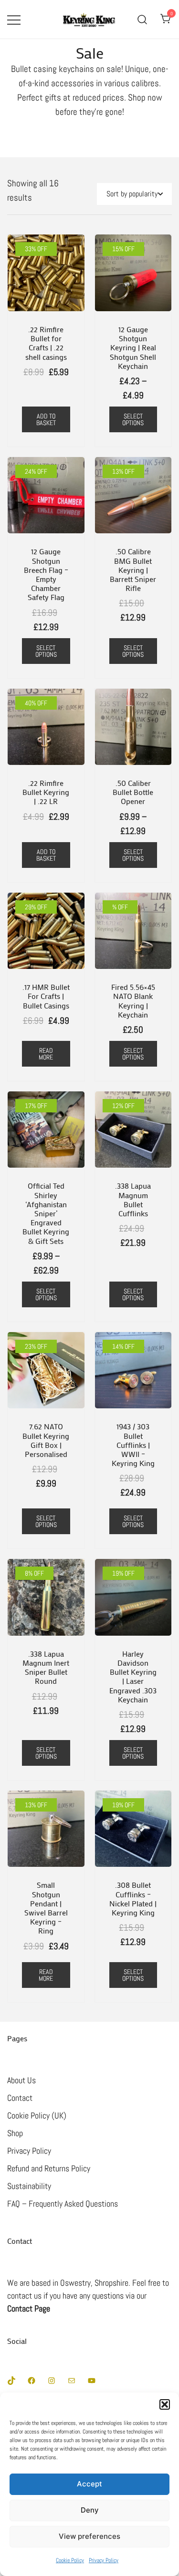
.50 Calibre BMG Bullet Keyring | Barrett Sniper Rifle (133, 570)
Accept (89, 2484)
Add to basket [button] (46, 419)
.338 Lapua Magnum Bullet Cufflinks (133, 1199)
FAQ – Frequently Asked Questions (63, 2204)
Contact (20, 2098)
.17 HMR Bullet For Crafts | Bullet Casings (46, 996)
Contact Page (29, 2308)
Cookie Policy (70, 2560)
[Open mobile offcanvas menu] (14, 19)
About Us (21, 2080)
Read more (46, 1054)
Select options (133, 419)
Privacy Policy (104, 2560)
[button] (165, 2404)
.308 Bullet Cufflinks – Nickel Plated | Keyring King (133, 1899)
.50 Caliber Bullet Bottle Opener (133, 792)
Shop (15, 2133)
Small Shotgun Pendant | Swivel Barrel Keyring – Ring (46, 1908)
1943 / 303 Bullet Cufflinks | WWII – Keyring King (133, 1445)
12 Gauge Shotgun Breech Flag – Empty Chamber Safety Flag (46, 574)
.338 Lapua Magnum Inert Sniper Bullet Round (46, 1667)
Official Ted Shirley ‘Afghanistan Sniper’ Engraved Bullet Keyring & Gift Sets (46, 1213)
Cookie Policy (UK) (37, 2115)
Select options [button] (46, 651)
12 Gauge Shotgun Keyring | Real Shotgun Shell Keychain (133, 347)
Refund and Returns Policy (49, 2168)
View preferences (89, 2536)
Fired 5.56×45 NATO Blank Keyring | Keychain (133, 1001)
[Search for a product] (142, 19)
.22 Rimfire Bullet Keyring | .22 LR (46, 792)
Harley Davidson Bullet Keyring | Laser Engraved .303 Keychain (133, 1676)
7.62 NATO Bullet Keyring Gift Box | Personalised (46, 1440)
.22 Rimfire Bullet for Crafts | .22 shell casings (46, 343)
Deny (90, 2510)
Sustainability (29, 2186)
